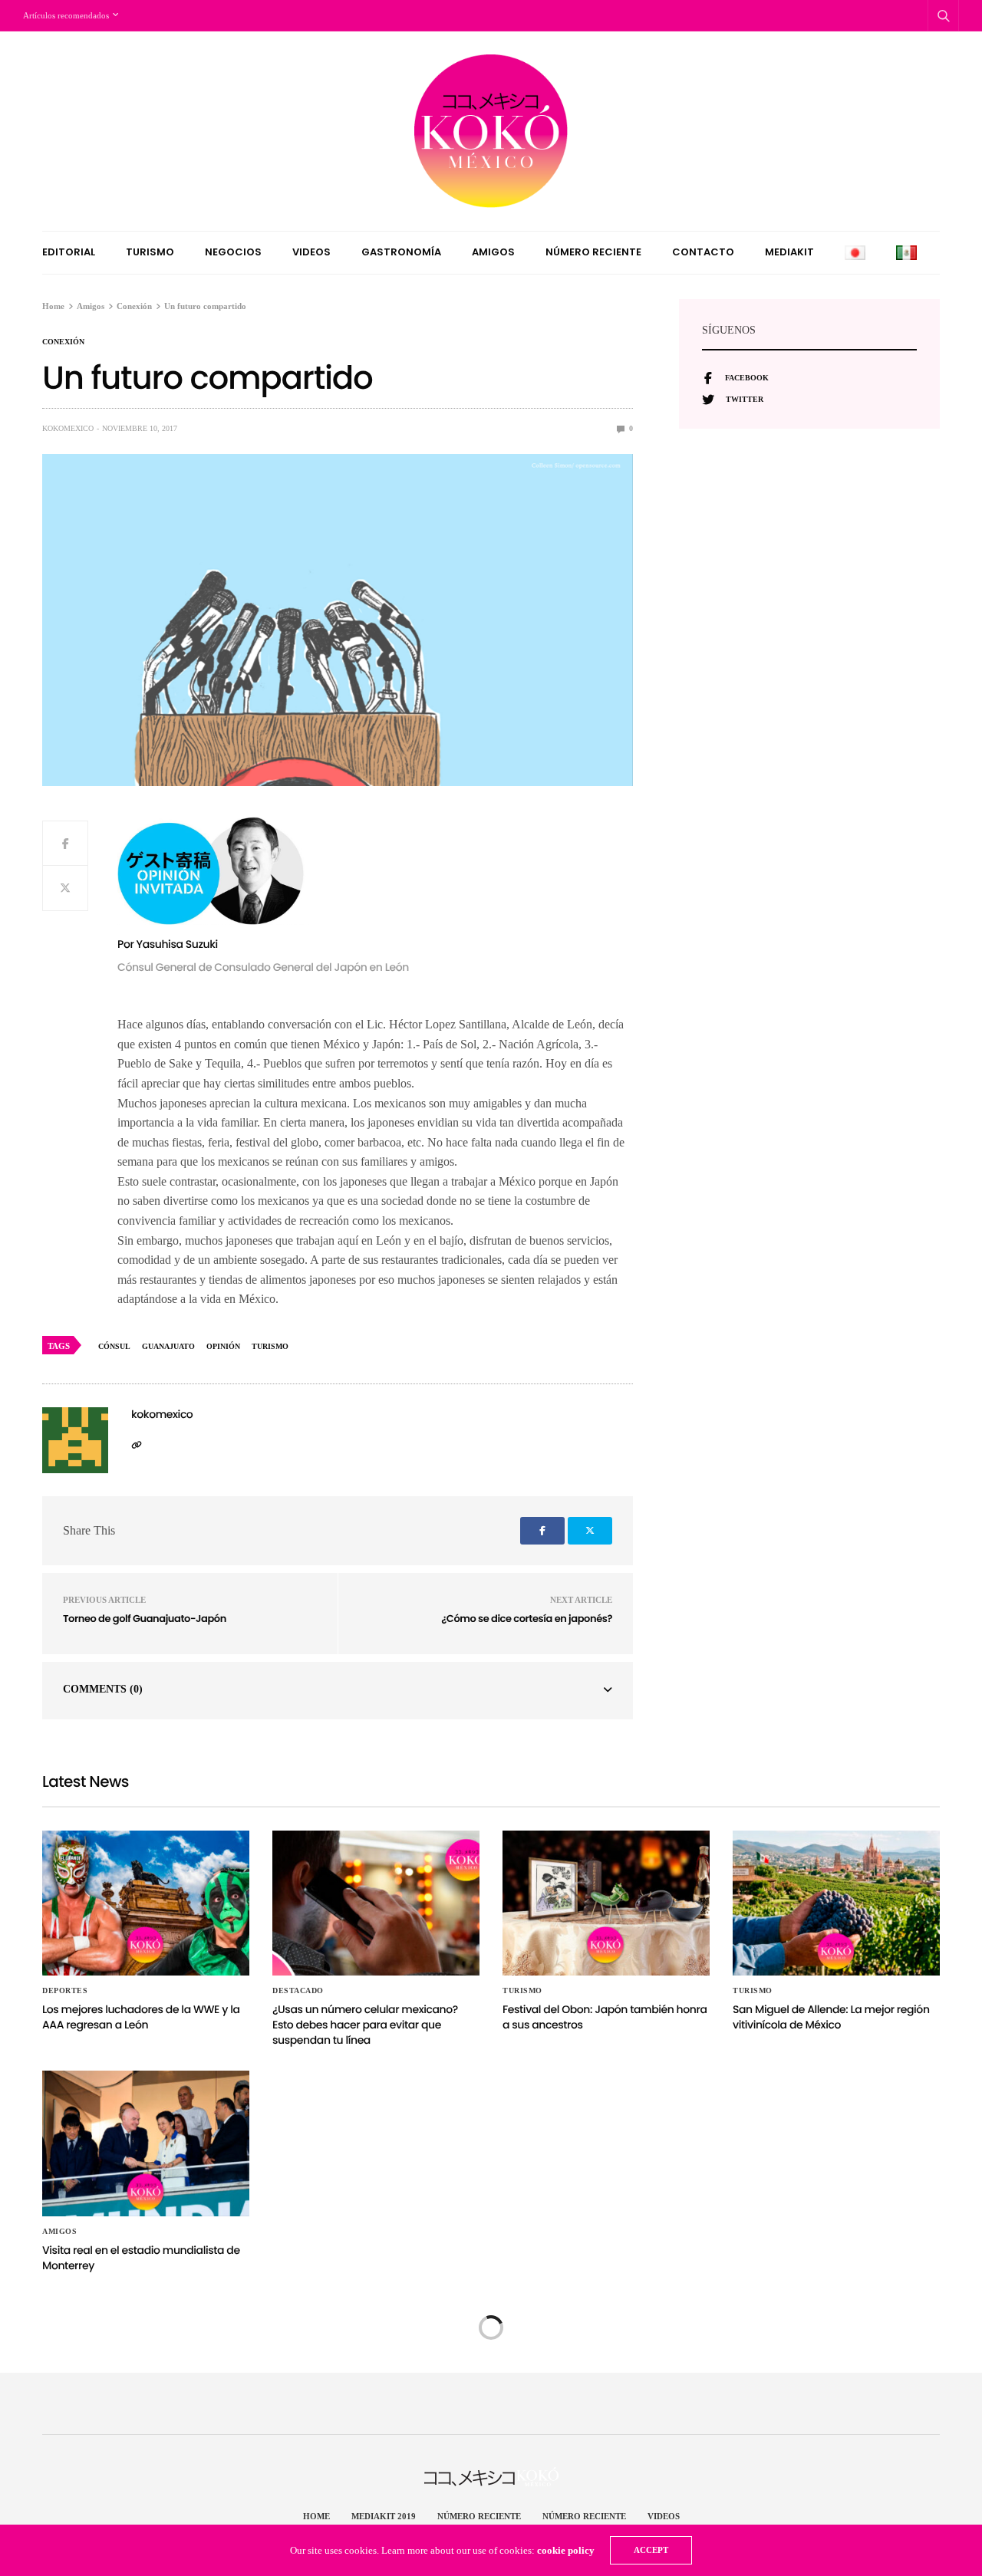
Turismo (150, 252)
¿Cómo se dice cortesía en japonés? (527, 1619)
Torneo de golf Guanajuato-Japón (145, 1619)
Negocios (233, 252)
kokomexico (68, 428)
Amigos (493, 252)
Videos (311, 252)
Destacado (298, 1991)
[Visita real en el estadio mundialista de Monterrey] (146, 2143)
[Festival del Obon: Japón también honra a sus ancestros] (606, 1903)
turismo (270, 1346)
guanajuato (168, 1346)
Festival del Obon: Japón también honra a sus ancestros (605, 2017)
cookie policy (566, 2550)
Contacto (703, 252)
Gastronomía (401, 252)
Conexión (63, 342)
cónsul (114, 1346)
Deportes (65, 1991)
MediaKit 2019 (384, 2516)
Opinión (223, 1346)
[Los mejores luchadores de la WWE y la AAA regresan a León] (146, 1903)
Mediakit (789, 252)
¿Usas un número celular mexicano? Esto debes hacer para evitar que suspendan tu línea (365, 2024)
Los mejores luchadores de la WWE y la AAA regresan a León (141, 2017)
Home (316, 2516)
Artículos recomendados (66, 15)
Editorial (69, 252)
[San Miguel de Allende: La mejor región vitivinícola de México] (836, 1903)
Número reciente (593, 252)
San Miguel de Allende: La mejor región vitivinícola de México (831, 2017)
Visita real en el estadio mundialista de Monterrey (141, 2258)
